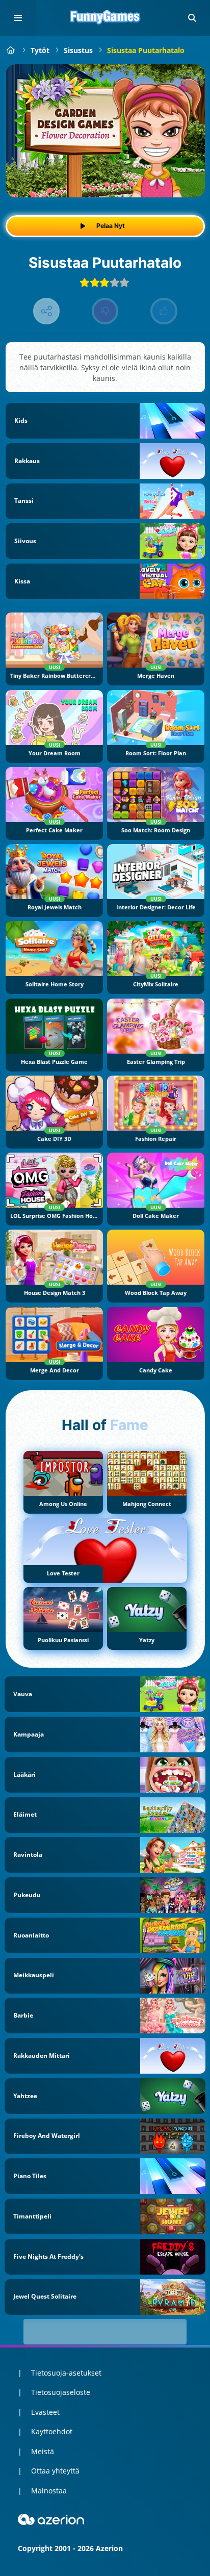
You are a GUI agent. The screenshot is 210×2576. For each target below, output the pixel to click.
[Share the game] (47, 311)
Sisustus (78, 50)
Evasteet (45, 2412)
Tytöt (40, 50)
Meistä (43, 2451)
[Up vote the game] (164, 311)
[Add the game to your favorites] (187, 83)
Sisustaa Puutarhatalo (146, 50)
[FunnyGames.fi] (11, 50)
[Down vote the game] (105, 311)
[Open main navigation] (18, 18)
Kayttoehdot (52, 2431)
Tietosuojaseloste (61, 2392)
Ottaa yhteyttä (55, 2471)
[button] (192, 18)
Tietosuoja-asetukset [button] (66, 2373)
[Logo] (105, 18)
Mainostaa (49, 2491)
